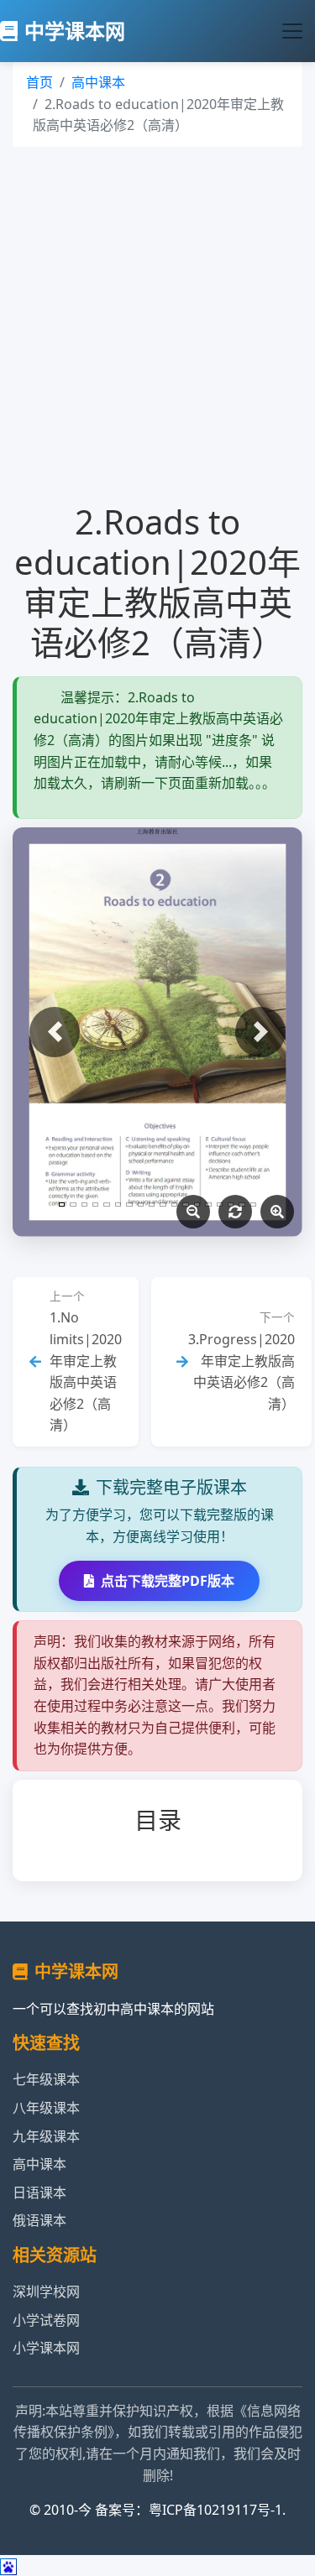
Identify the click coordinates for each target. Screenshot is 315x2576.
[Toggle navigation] (292, 31)
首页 (39, 82)
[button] (55, 1032)
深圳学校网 (46, 2292)
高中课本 (98, 82)
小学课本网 (46, 2348)
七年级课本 (46, 2079)
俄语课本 (39, 2220)
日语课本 (39, 2193)
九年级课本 (46, 2136)
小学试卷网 (46, 2320)
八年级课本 (46, 2108)
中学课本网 (75, 31)
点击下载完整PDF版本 (168, 1581)
